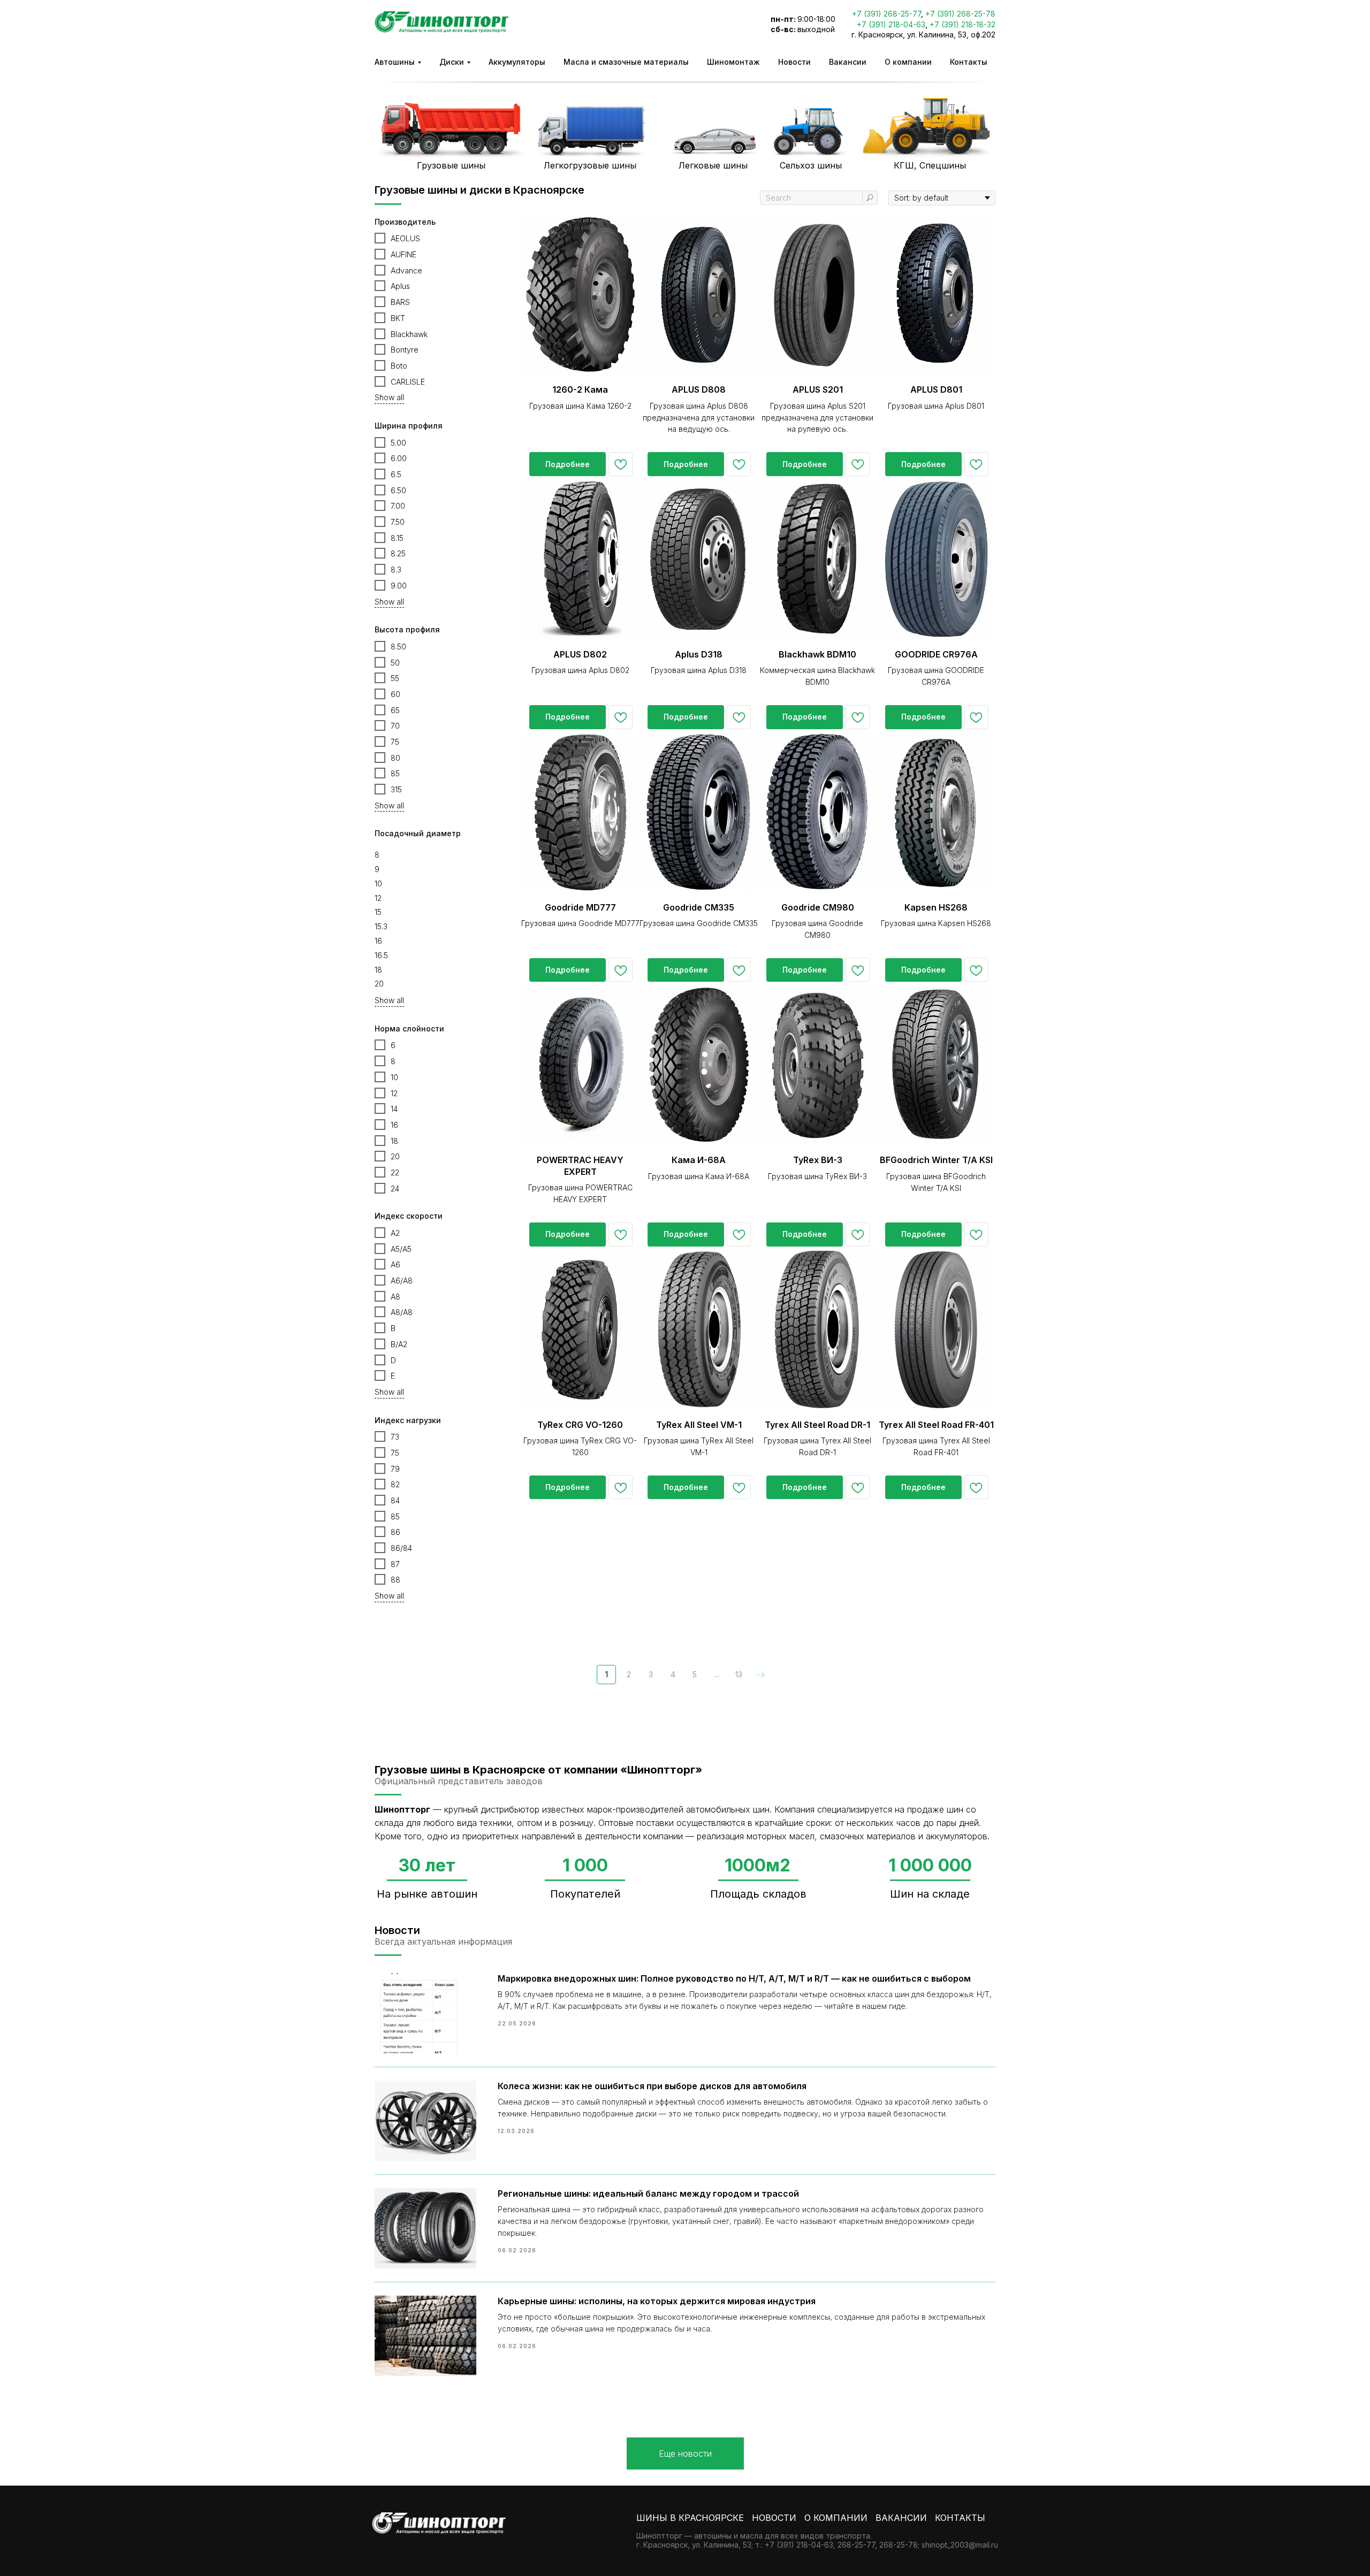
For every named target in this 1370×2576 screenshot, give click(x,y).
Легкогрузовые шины (590, 165)
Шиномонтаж (733, 62)
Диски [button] (452, 62)
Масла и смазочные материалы (626, 62)
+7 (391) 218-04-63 (891, 24)
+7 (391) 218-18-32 (962, 24)
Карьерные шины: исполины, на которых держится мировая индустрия (657, 2301)
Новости (794, 62)
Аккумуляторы (517, 62)
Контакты (969, 62)
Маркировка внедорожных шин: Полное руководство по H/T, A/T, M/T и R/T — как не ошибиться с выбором (734, 1978)
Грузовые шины (451, 165)
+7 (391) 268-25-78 (960, 14)
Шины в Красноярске (690, 2518)
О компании (908, 62)
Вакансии (848, 62)
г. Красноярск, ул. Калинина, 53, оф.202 (923, 35)
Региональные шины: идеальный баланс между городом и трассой (648, 2193)
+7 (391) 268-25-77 (886, 14)
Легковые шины (713, 165)
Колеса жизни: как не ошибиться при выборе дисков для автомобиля (652, 2086)
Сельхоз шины (811, 165)
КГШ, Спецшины (930, 165)
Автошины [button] (395, 62)
